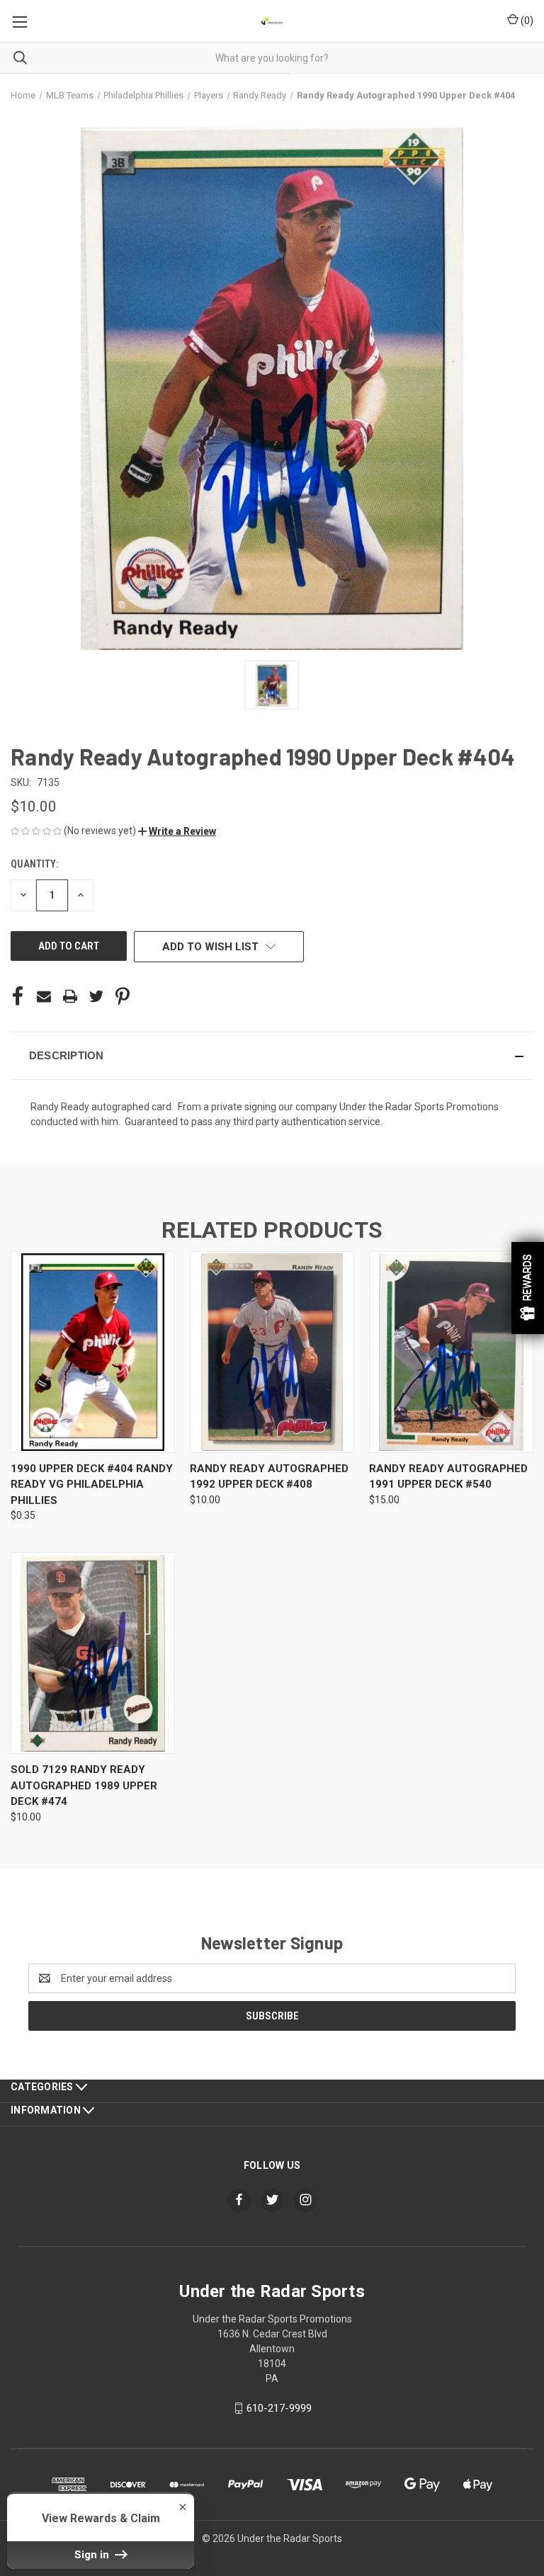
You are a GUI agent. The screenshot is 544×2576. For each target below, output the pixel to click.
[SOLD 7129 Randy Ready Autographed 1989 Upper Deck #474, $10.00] (93, 1653)
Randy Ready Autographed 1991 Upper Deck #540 (448, 1477)
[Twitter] (96, 996)
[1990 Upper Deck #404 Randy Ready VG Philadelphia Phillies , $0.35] (93, 1352)
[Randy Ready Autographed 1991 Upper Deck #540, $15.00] (451, 1352)
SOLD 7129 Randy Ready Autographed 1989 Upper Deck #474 (84, 1785)
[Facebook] (18, 996)
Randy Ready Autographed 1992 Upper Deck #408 (269, 1477)
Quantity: (34, 864)
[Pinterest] (123, 996)
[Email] (44, 996)
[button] (177, 831)
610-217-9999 (279, 2408)
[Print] (70, 996)
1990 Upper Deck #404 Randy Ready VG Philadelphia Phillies (92, 1484)
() (526, 21)
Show (528, 1288)
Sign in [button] (93, 2555)
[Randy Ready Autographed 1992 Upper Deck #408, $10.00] (272, 1352)
